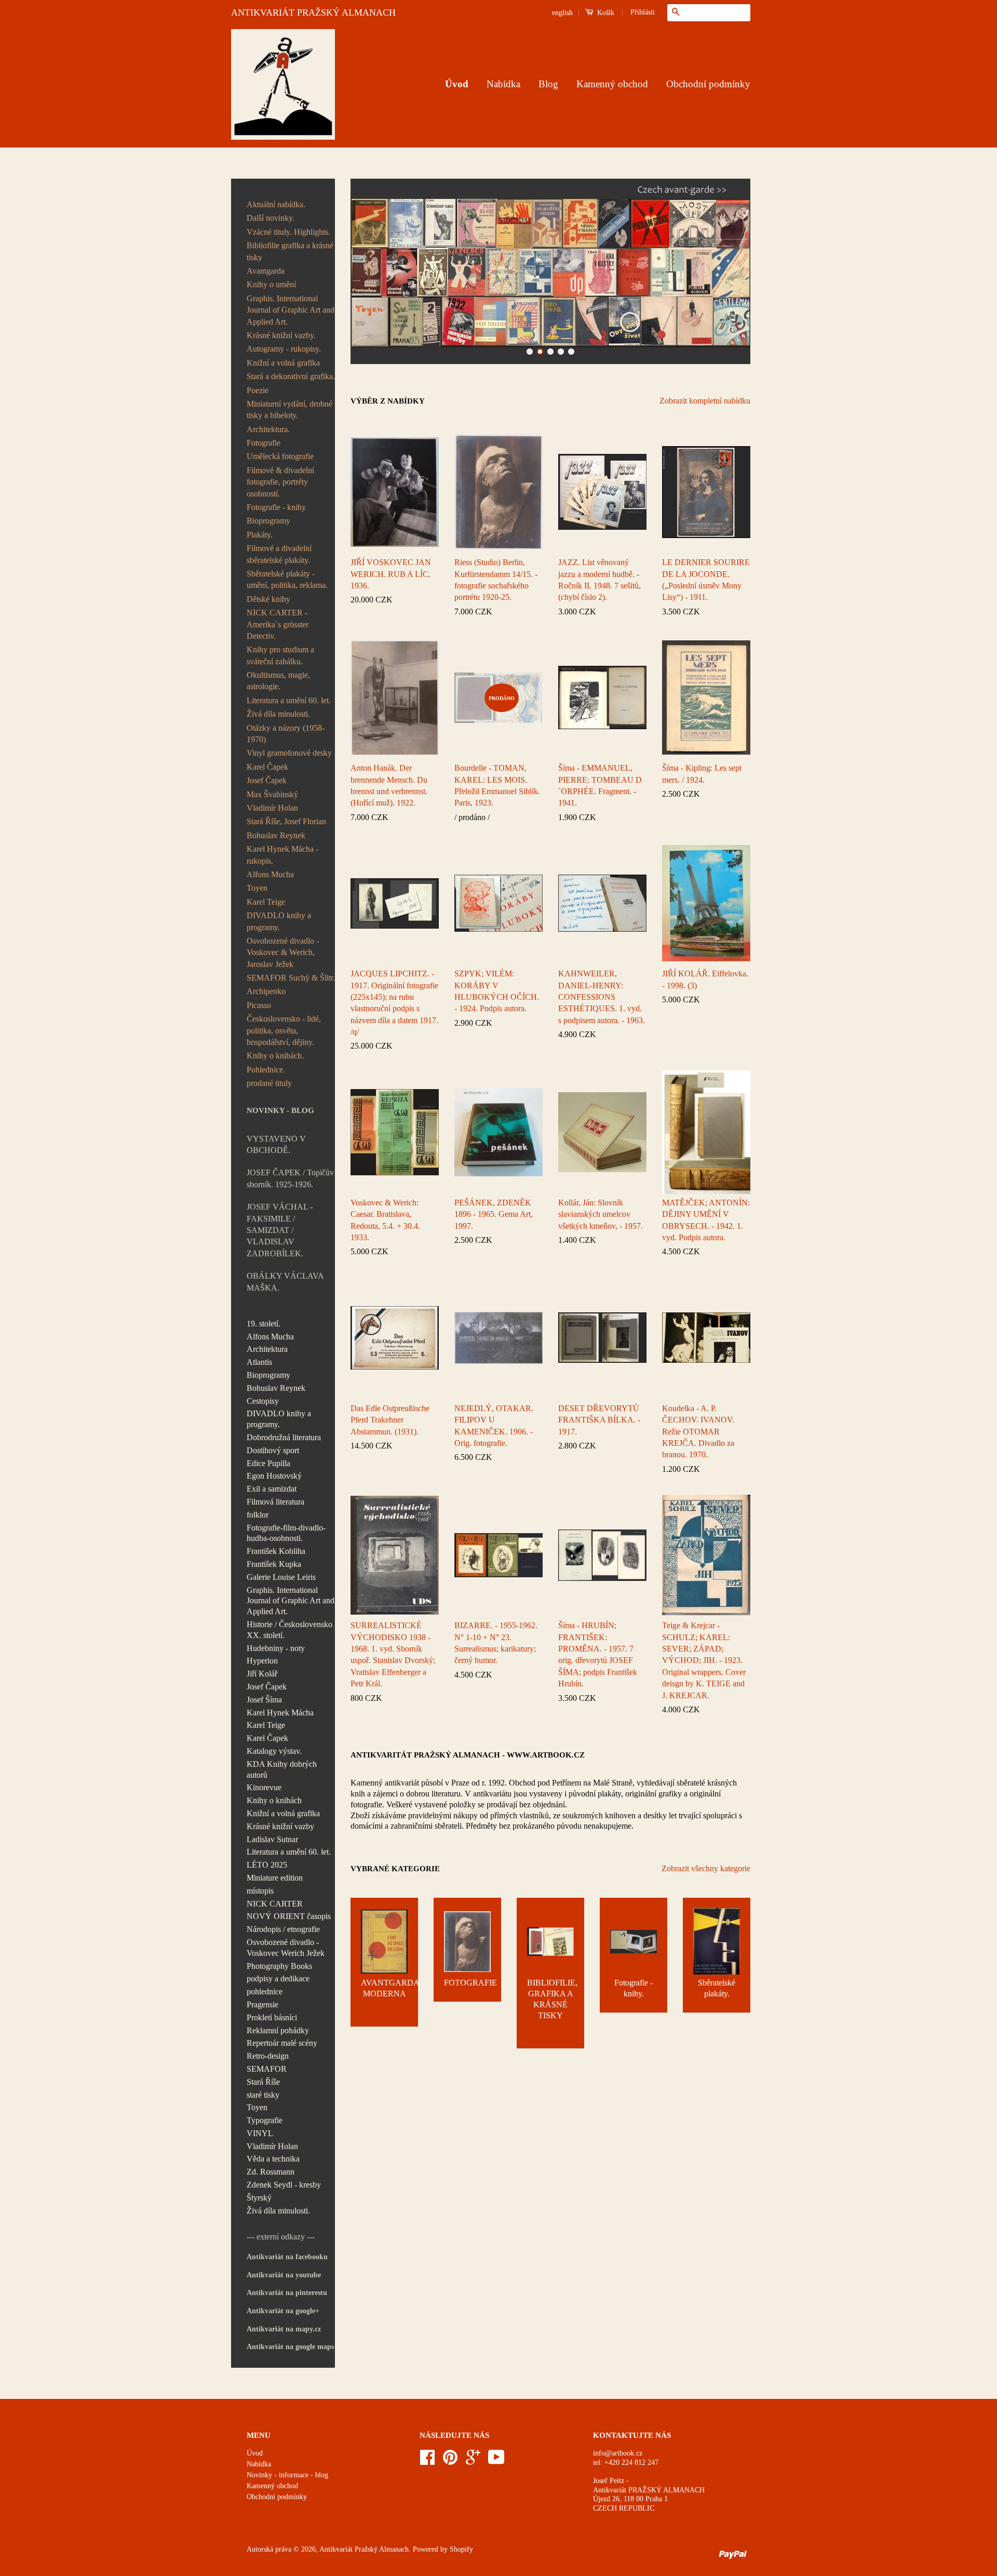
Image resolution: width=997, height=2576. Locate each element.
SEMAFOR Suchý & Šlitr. (291, 978)
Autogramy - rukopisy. (284, 349)
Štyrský (259, 2198)
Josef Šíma (264, 1700)
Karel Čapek (267, 767)
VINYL (260, 2133)
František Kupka (274, 1564)
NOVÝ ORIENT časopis (289, 1916)
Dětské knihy (268, 599)
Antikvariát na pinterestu (287, 2293)
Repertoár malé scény (282, 2043)
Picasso (259, 1005)
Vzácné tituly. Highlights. (288, 232)
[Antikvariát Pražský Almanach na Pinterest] (450, 2461)
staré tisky (263, 2095)
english (562, 13)
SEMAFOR (267, 2069)
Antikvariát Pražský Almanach (364, 2549)
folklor (258, 1515)
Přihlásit (643, 12)
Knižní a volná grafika (283, 363)
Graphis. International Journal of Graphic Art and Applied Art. (291, 310)
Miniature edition (275, 1878)
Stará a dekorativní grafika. (291, 376)
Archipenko (266, 991)
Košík (605, 13)
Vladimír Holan (272, 808)
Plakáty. (260, 535)
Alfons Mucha (270, 874)
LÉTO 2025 (267, 1865)
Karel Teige (266, 902)
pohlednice (265, 1991)
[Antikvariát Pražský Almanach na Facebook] (427, 2461)
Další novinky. (271, 218)
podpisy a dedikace (278, 1978)
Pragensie (262, 2004)
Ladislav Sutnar (272, 1839)
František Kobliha (276, 1551)
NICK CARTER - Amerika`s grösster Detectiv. (278, 624)
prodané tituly (269, 1083)
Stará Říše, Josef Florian (286, 821)
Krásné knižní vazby (280, 1826)
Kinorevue (264, 1787)
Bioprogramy (268, 521)
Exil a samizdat (272, 1489)
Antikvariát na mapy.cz (284, 2329)
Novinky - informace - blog (287, 2475)
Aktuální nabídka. (276, 204)
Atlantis (259, 1362)
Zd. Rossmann (271, 2172)
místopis (260, 1891)
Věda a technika (273, 2159)
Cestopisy (263, 1401)
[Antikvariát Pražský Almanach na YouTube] (496, 2461)
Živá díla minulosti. (278, 714)
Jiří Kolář (262, 1674)
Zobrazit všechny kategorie (706, 1868)
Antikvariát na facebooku (287, 2257)
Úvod (457, 84)
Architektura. (268, 429)
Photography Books (279, 1966)
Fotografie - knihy (276, 507)
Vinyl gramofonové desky (289, 753)
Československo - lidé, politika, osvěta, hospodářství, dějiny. (284, 1030)
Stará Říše (263, 2082)
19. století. (264, 1324)
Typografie (265, 2120)
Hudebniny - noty (276, 1648)
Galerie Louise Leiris (281, 1577)
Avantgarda (266, 271)
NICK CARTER (275, 1904)
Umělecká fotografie (280, 456)
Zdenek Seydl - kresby (284, 2185)
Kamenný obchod (612, 84)
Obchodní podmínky (708, 84)
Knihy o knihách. (275, 1056)
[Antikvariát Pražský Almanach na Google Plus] (473, 2461)
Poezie (258, 390)
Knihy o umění (271, 284)
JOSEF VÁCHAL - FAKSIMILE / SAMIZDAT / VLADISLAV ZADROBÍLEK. (280, 1230)
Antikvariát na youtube (284, 2275)
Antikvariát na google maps (290, 2347)
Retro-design (268, 2056)
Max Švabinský (272, 794)
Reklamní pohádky (278, 2030)
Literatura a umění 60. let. (289, 700)
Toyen (257, 888)
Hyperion (262, 1661)
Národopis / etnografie (283, 1929)
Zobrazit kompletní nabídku (705, 401)
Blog (548, 84)
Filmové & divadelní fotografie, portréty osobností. (280, 482)
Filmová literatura (275, 1502)
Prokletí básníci (272, 2017)
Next (728, 271)
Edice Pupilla (268, 1463)
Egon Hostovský (274, 1476)
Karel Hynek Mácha (280, 1713)
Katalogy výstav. (274, 1751)
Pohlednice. (266, 1070)
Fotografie (264, 443)
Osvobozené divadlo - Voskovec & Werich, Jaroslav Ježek (283, 952)
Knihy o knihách (274, 1800)
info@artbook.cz (618, 2453)
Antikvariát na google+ (283, 2311)
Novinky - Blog (280, 1110)
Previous (373, 271)
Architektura (267, 1349)
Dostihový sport (273, 1450)
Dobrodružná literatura (284, 1437)
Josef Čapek (267, 780)
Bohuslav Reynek (276, 835)
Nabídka (503, 84)
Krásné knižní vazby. (281, 335)
